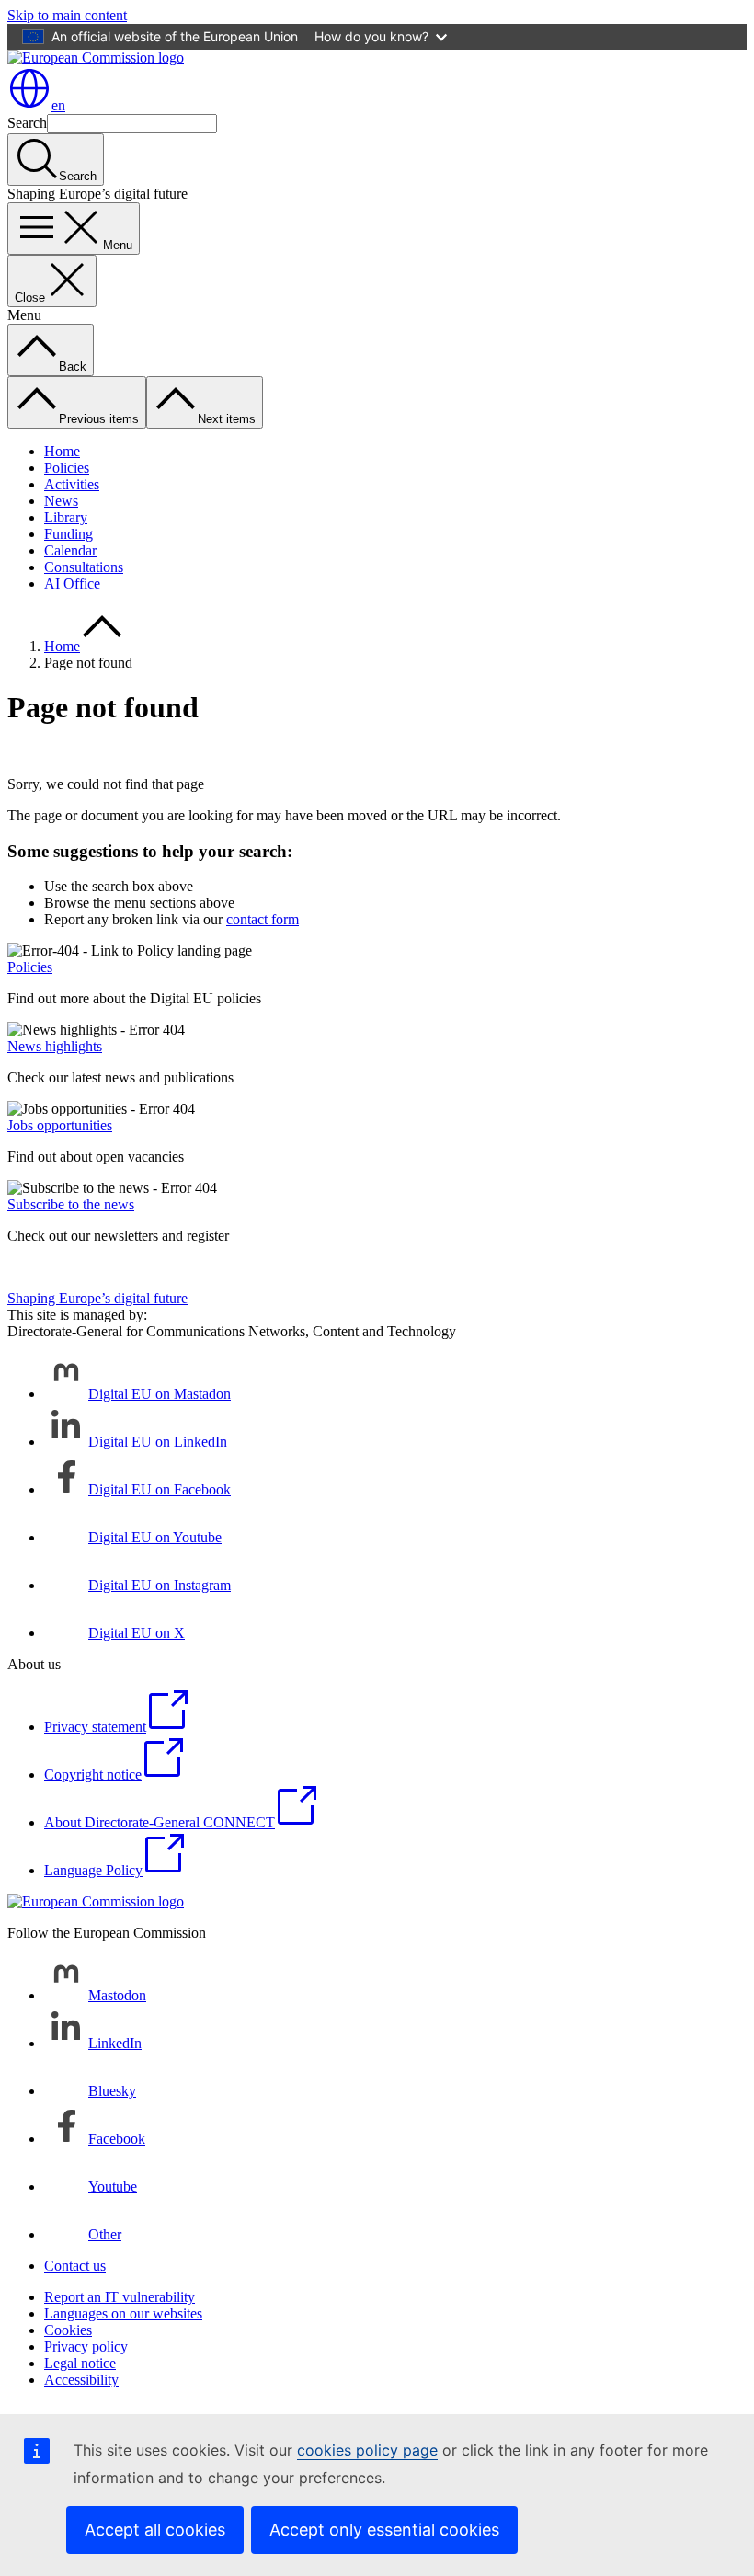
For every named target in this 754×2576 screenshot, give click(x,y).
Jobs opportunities (60, 1125)
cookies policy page (367, 2450)
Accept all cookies (155, 2530)
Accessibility (81, 2380)
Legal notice (80, 2363)
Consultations (84, 567)
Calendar (70, 550)
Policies (67, 468)
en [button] (58, 105)
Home (62, 451)
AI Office (72, 584)
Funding (69, 534)
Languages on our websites (123, 2313)
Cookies (68, 2330)
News (61, 501)
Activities (72, 484)
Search (27, 123)
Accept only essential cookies (384, 2530)
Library (66, 517)
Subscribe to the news (71, 1204)
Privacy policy (86, 2347)
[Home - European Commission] (96, 57)
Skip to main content (67, 15)
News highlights (55, 1046)
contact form (263, 919)
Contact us (75, 2266)
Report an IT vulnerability (120, 2297)
